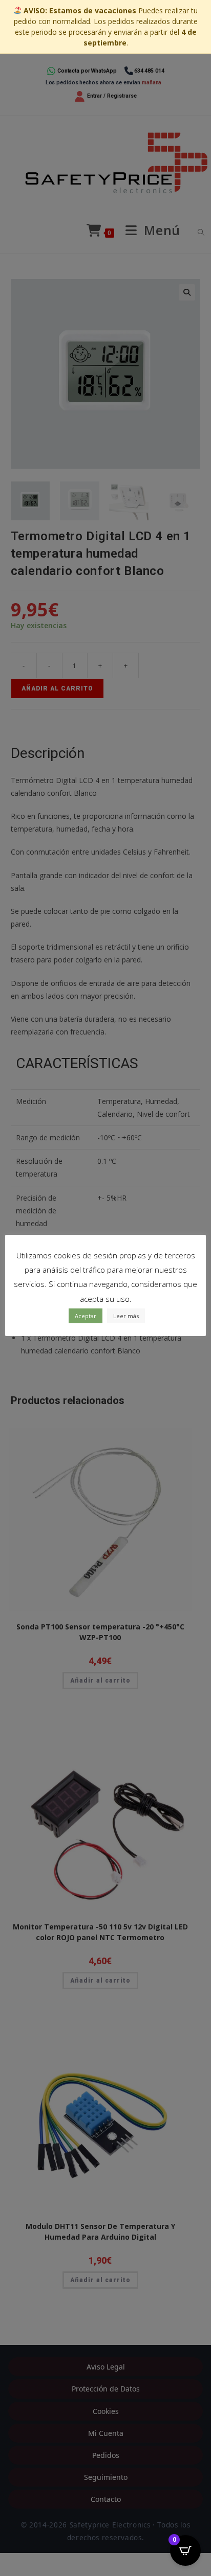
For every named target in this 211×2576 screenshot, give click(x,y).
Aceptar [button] (86, 1316)
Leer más (126, 1316)
